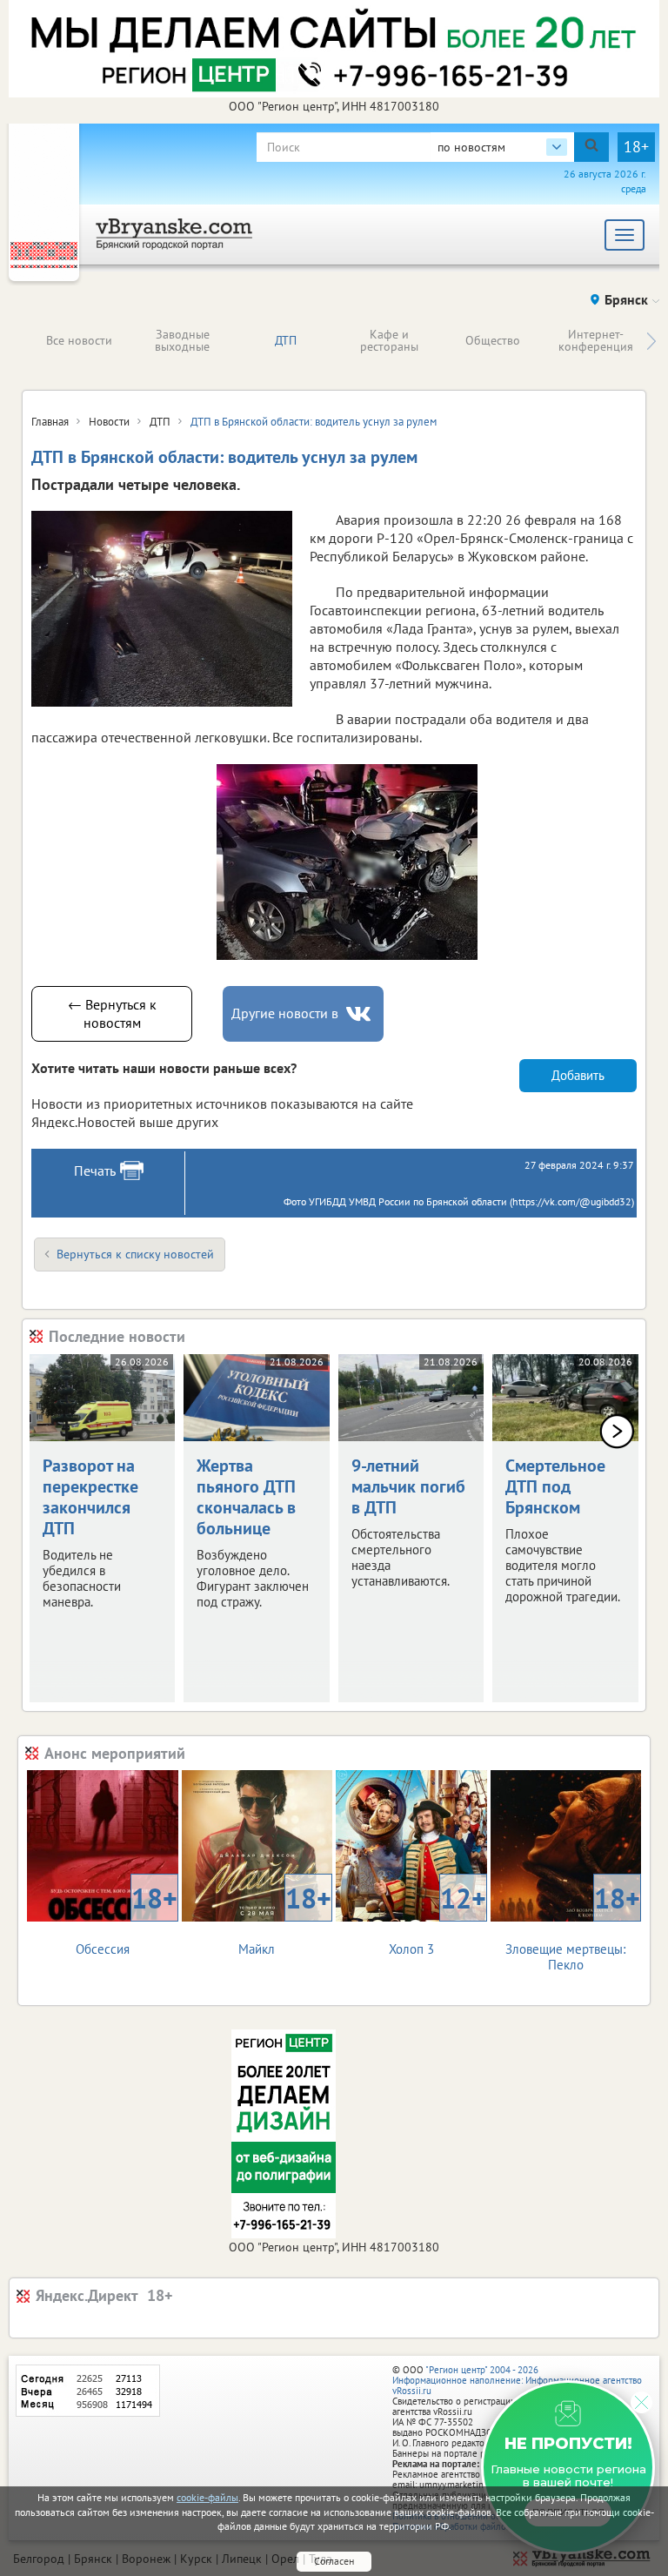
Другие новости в (285, 1013)
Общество (493, 340)
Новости (109, 422)
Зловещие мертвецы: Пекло (573, 1926)
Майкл (285, 1919)
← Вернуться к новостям (112, 1013)
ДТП (286, 340)
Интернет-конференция (596, 340)
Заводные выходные (182, 340)
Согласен (334, 2561)
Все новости (79, 340)
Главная (50, 422)
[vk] (360, 1014)
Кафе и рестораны (389, 340)
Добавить (578, 1075)
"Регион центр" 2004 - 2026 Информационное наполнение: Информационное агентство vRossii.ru (517, 2380)
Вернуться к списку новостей (135, 1254)
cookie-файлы (207, 2497)
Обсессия (127, 1919)
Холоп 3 (438, 1919)
